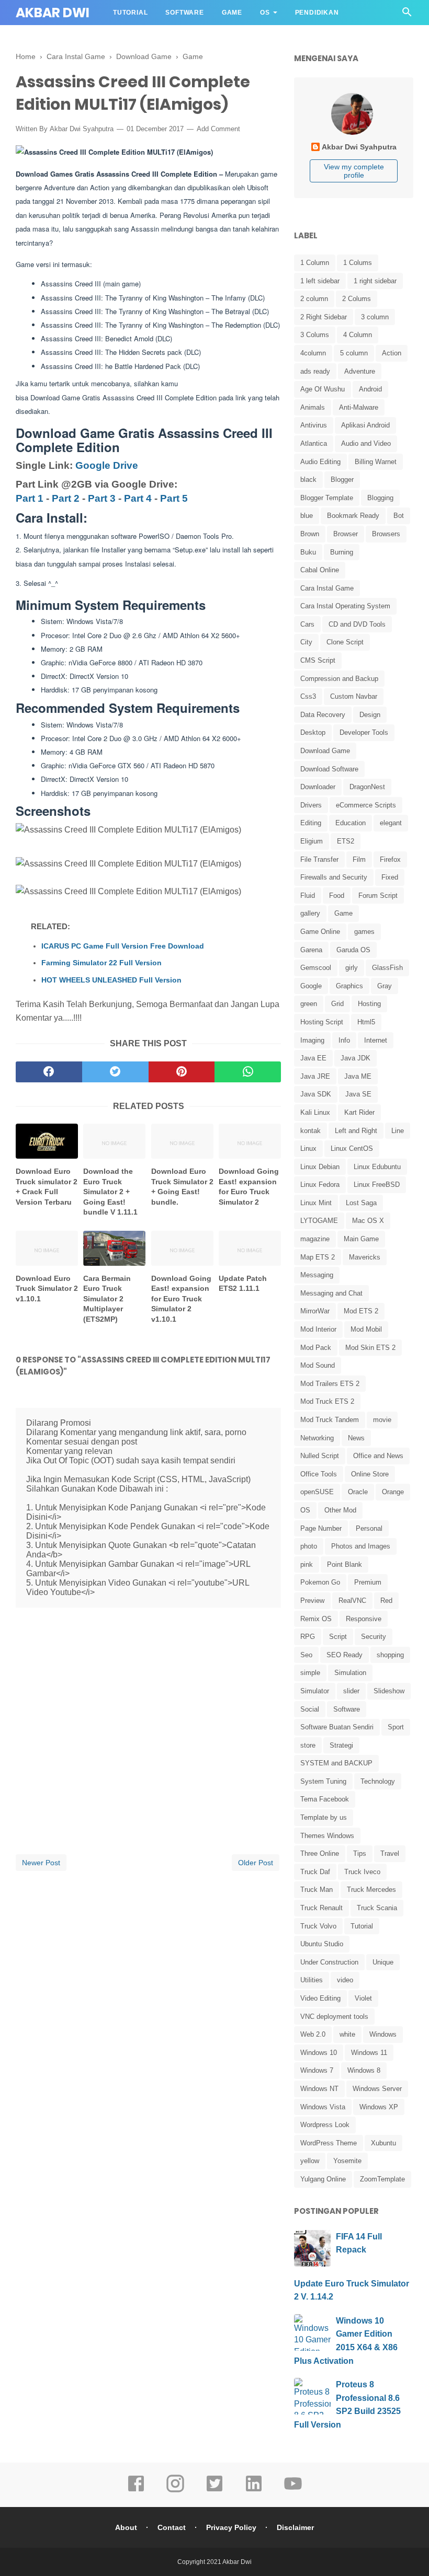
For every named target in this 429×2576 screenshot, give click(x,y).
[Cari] (407, 15)
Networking (317, 1438)
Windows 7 (317, 2070)
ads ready (315, 371)
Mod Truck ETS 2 (327, 1401)
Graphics (349, 986)
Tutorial (130, 13)
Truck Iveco (362, 1872)
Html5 (366, 1022)
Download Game (325, 751)
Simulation (350, 1673)
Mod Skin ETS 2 (370, 1348)
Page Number (321, 1528)
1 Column (315, 263)
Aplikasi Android (365, 425)
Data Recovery (323, 715)
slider (351, 1691)
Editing (311, 823)
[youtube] (293, 2491)
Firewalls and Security (334, 877)
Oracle (358, 1492)
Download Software (329, 769)
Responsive (364, 1619)
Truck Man (317, 1890)
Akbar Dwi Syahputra (82, 129)
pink (307, 1564)
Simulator (315, 1691)
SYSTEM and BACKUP (336, 1763)
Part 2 (66, 498)
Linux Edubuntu (377, 1167)
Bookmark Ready (353, 516)
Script (338, 1637)
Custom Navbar (354, 696)
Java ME (358, 1076)
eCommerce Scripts (366, 805)
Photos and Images (361, 1546)
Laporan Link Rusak (153, 38)
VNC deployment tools (334, 2017)
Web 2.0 (313, 2034)
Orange (393, 1492)
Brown (310, 534)
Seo (306, 1655)
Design (370, 715)
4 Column (358, 335)
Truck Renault (321, 1908)
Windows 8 (364, 2070)
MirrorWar (315, 1311)
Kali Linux (315, 1112)
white (347, 2034)
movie (382, 1420)
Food (337, 896)
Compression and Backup (339, 679)
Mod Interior (318, 1329)
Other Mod (340, 1510)
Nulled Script (320, 1456)
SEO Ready (345, 1655)
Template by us (324, 1817)
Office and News (378, 1456)
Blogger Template (327, 498)
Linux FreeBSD (377, 1185)
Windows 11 (369, 2053)
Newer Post (41, 1863)
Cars (307, 624)
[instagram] (175, 2491)
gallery (310, 913)
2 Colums (357, 299)
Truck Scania (377, 1908)
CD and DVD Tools (357, 624)
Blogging (380, 498)
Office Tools (319, 1474)
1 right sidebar (375, 281)
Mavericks (365, 1257)
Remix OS (316, 1619)
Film (359, 859)
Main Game (361, 1239)
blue (307, 516)
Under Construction (329, 1962)
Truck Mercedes (371, 1890)
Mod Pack (316, 1348)
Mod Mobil (366, 1329)
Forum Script (378, 896)
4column (313, 353)
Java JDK (355, 1058)
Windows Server (377, 2089)
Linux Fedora (320, 1185)
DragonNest (367, 787)
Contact (172, 2527)
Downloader (318, 787)
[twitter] (115, 1072)
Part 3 (102, 498)
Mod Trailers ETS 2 (330, 1384)
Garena (311, 950)
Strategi (341, 1745)
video (345, 1980)
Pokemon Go (320, 1582)
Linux (308, 1148)
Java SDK (316, 1094)
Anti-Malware (359, 407)
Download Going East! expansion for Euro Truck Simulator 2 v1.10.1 (181, 1299)
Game (232, 13)
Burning (342, 552)
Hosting (369, 1004)
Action (392, 353)
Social (310, 1709)
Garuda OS (353, 950)
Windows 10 (319, 2053)
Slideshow (389, 1691)
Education (351, 823)
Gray (385, 986)
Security (374, 1637)
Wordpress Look (325, 2125)
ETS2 (346, 841)
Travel (390, 1853)
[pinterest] (182, 1072)
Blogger (342, 480)
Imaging (312, 1040)
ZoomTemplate (382, 2179)
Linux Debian (320, 1167)
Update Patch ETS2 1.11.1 (243, 1284)
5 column (354, 353)
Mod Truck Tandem (330, 1420)
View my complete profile (354, 171)
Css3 (308, 696)
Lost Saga (361, 1203)
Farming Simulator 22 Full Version (101, 963)
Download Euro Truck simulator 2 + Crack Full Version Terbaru (47, 1187)
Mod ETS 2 (361, 1311)
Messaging (317, 1275)
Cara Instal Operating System (345, 606)
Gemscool (316, 968)
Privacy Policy (231, 2527)
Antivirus (314, 425)
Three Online (320, 1853)
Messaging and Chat (331, 1293)
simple (310, 1673)
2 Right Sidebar (324, 317)
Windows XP (379, 2107)
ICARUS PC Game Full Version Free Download (123, 946)
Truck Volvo (318, 1926)
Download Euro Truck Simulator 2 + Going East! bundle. (182, 1187)
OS (265, 13)
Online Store (370, 1474)
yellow (310, 2161)
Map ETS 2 (318, 1257)
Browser (346, 534)
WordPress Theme (329, 2143)
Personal (369, 1528)
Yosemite (347, 2161)
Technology (378, 1781)
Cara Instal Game (327, 588)
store (308, 1745)
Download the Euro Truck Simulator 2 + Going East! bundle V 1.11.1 (110, 1192)
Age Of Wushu (323, 389)
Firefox (390, 859)
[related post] (47, 1141)
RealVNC (352, 1601)
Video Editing (320, 1998)
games (364, 932)
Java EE (313, 1058)
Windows (383, 2034)
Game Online (320, 932)
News (356, 1438)
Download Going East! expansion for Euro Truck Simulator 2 (249, 1187)
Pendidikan (317, 13)
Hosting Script (322, 1022)
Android (370, 389)
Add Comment (218, 129)
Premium (368, 1582)
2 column (314, 299)
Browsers (386, 534)
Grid (337, 1004)
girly (352, 968)
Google (311, 986)
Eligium (312, 841)
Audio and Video (366, 443)
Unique (383, 1962)
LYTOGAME (319, 1221)
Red (386, 1601)
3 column (375, 317)
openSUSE (317, 1492)
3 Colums (315, 335)
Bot (399, 516)
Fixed (390, 877)
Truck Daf (315, 1872)
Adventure (360, 371)
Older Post (256, 1863)
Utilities (312, 1980)
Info (344, 1040)
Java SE (358, 1094)
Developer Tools (364, 732)
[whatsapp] (248, 1072)
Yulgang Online (323, 2179)
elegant (391, 823)
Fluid (308, 896)
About (126, 2527)
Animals (313, 407)
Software (184, 13)
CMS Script (318, 660)
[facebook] (49, 1072)
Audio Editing (320, 462)
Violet (363, 1998)
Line (398, 1131)
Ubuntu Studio (322, 1944)
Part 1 (30, 498)
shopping (390, 1655)
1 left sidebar (320, 281)
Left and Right (356, 1131)
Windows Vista (323, 2107)
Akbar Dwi (53, 13)
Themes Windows (327, 1836)
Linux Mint (316, 1203)
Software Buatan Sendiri (337, 1727)
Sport (396, 1727)
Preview (312, 1601)
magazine (315, 1239)
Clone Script (345, 642)
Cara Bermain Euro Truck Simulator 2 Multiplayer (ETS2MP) (107, 1299)
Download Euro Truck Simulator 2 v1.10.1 (47, 1289)
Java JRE (315, 1076)
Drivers (311, 805)
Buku (308, 552)
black (308, 480)
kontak (311, 1131)
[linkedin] (254, 2491)
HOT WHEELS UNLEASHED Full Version (111, 980)
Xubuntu (383, 2143)
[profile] (354, 134)
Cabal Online (320, 570)
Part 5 (174, 498)
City (306, 642)
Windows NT (319, 2089)
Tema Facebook (325, 1799)
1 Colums (358, 263)
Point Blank (345, 1564)
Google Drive (107, 465)
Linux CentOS (352, 1148)
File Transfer (319, 859)
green (309, 1004)
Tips (360, 1853)
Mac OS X (368, 1221)
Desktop (313, 732)
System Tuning (323, 1781)
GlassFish (387, 968)
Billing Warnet (376, 462)
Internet (376, 1040)
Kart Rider (359, 1112)
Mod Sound (318, 1365)
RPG (308, 1637)
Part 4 (138, 498)
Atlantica (314, 443)
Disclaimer (295, 2527)
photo (309, 1546)
